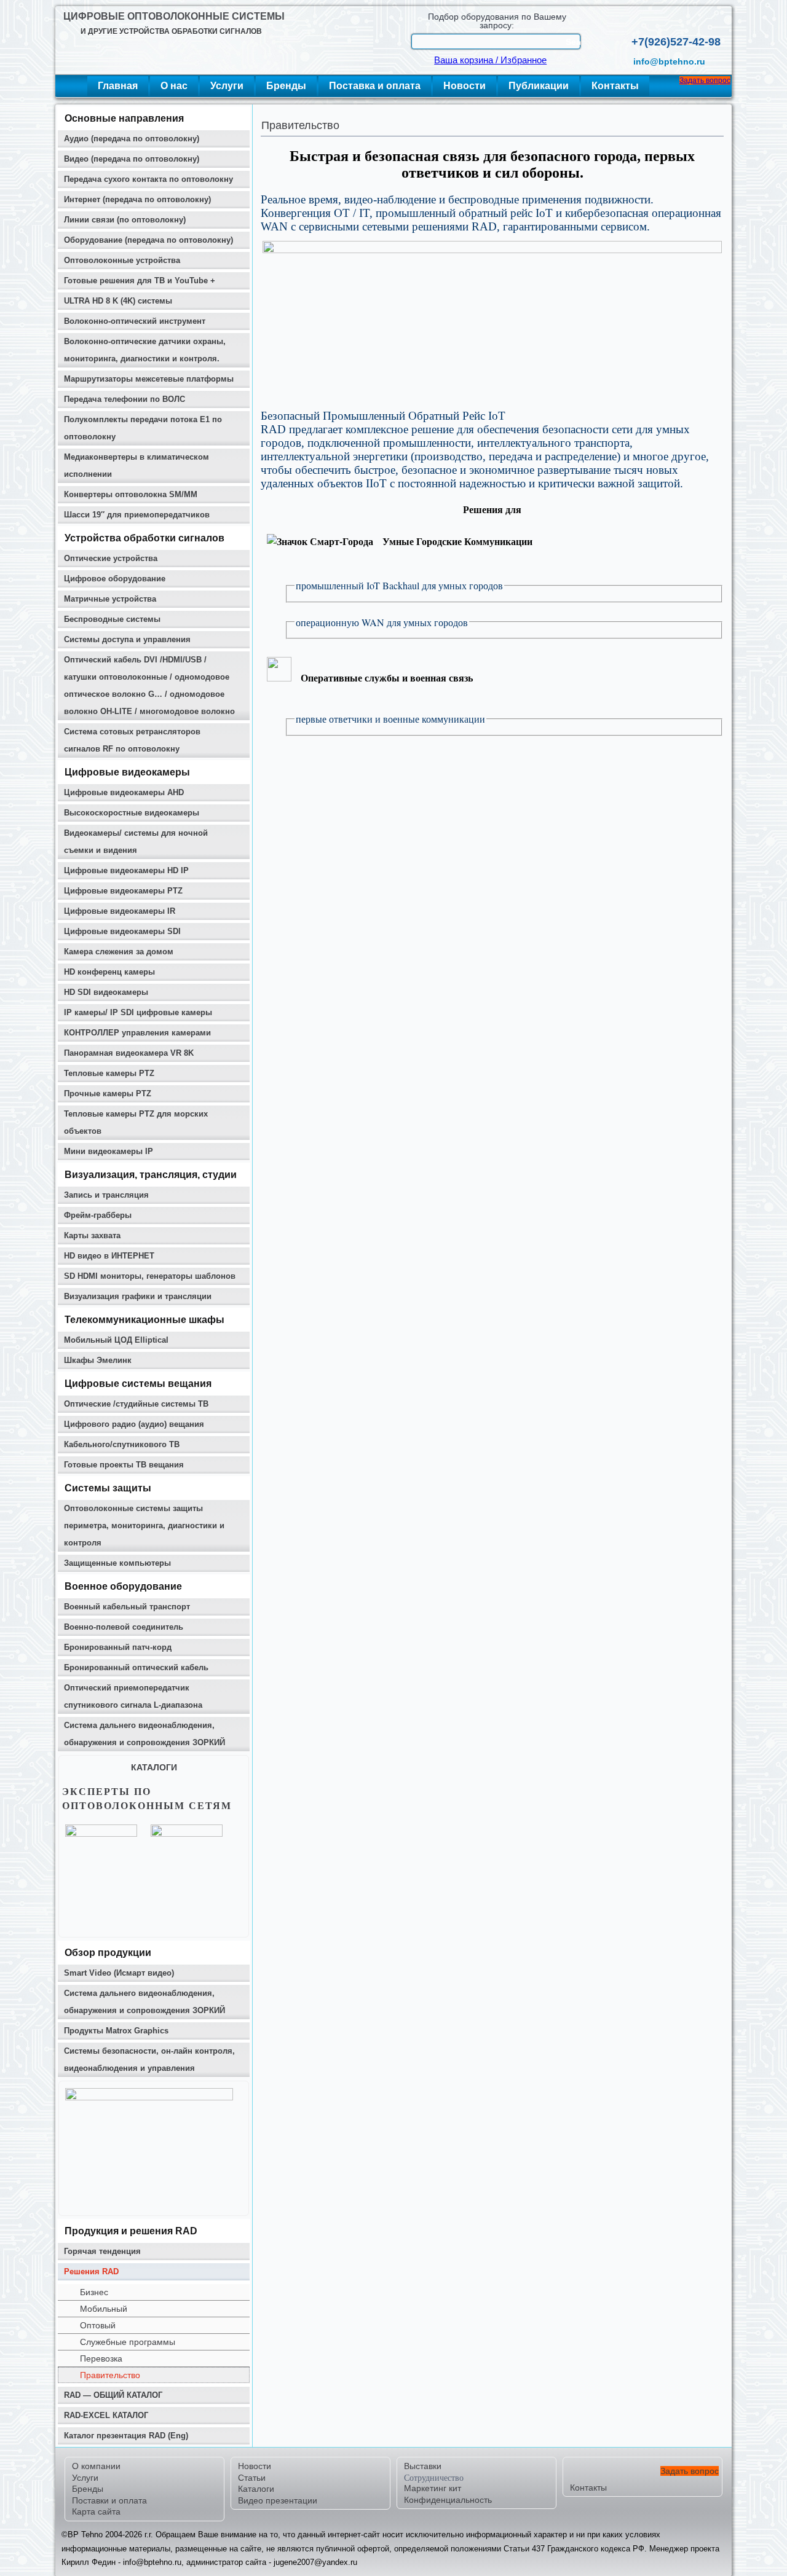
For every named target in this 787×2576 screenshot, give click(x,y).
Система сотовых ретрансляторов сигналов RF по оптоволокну (132, 740)
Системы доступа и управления (127, 639)
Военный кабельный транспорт (127, 1607)
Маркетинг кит (433, 2488)
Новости (465, 86)
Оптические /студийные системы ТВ (136, 1404)
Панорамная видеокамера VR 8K (129, 1053)
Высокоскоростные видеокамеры (132, 813)
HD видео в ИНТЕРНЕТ (109, 1256)
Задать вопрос (705, 80)
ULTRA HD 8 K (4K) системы (118, 301)
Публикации (539, 86)
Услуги (227, 86)
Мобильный (104, 2309)
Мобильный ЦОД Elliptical (116, 1340)
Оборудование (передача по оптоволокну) (148, 240)
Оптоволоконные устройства (122, 260)
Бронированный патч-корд (118, 1647)
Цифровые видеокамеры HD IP (126, 870)
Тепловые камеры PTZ (109, 1073)
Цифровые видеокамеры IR (120, 911)
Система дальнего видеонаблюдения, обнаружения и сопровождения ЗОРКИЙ (144, 1734)
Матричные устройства (110, 599)
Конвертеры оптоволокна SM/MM (131, 494)
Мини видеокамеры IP (109, 1151)
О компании (96, 2466)
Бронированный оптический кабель (136, 1667)
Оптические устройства (111, 558)
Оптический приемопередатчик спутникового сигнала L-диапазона (133, 1696)
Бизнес (94, 2292)
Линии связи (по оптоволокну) (125, 220)
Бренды (286, 86)
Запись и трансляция (106, 1195)
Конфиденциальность (448, 2500)
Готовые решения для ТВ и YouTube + (140, 281)
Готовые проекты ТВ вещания (124, 1465)
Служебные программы (128, 2342)
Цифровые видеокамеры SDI (122, 931)
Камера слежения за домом (119, 952)
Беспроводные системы (112, 619)
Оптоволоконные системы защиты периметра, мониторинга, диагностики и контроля (144, 1526)
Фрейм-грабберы (98, 1215)
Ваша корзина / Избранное (490, 60)
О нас (174, 86)
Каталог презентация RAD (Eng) (126, 2436)
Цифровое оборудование (115, 579)
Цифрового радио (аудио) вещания (134, 1424)
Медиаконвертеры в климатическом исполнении (136, 465)
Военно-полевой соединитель (124, 1627)
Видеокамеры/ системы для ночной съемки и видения (136, 842)
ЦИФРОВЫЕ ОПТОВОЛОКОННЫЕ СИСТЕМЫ (174, 16)
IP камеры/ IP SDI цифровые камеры (138, 1012)
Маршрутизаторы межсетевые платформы (149, 379)
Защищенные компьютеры (117, 1563)
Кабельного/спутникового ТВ (122, 1444)
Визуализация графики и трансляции (138, 1296)
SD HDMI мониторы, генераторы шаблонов (150, 1276)
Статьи (252, 2478)
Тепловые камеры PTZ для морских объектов (136, 1122)
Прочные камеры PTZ (108, 1094)
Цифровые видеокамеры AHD (124, 792)
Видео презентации (278, 2500)
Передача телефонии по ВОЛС (125, 399)
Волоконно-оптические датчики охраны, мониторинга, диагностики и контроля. (145, 350)
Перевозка (101, 2358)
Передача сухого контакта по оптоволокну (148, 179)
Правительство (110, 2375)
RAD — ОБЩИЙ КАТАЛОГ (113, 2395)
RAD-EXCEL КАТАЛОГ (106, 2415)
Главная (118, 86)
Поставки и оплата (109, 2500)
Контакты (615, 86)
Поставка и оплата (375, 86)
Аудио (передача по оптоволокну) (132, 139)
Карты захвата (92, 1235)
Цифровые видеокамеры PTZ (123, 891)
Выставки (423, 2466)
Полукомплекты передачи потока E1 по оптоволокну (143, 428)
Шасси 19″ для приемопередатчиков (137, 515)
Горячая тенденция (102, 2251)
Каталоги (256, 2489)
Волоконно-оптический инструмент (135, 321)
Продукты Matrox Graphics (116, 2031)
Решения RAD (91, 2272)
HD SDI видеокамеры (106, 992)
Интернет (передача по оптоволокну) (137, 199)
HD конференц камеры (109, 972)
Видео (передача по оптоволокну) (132, 159)
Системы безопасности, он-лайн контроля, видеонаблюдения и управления (149, 2060)
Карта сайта (96, 2511)
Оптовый (98, 2325)
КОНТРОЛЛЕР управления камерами (137, 1033)
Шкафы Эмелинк (98, 1360)
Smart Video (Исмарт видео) (119, 1973)
